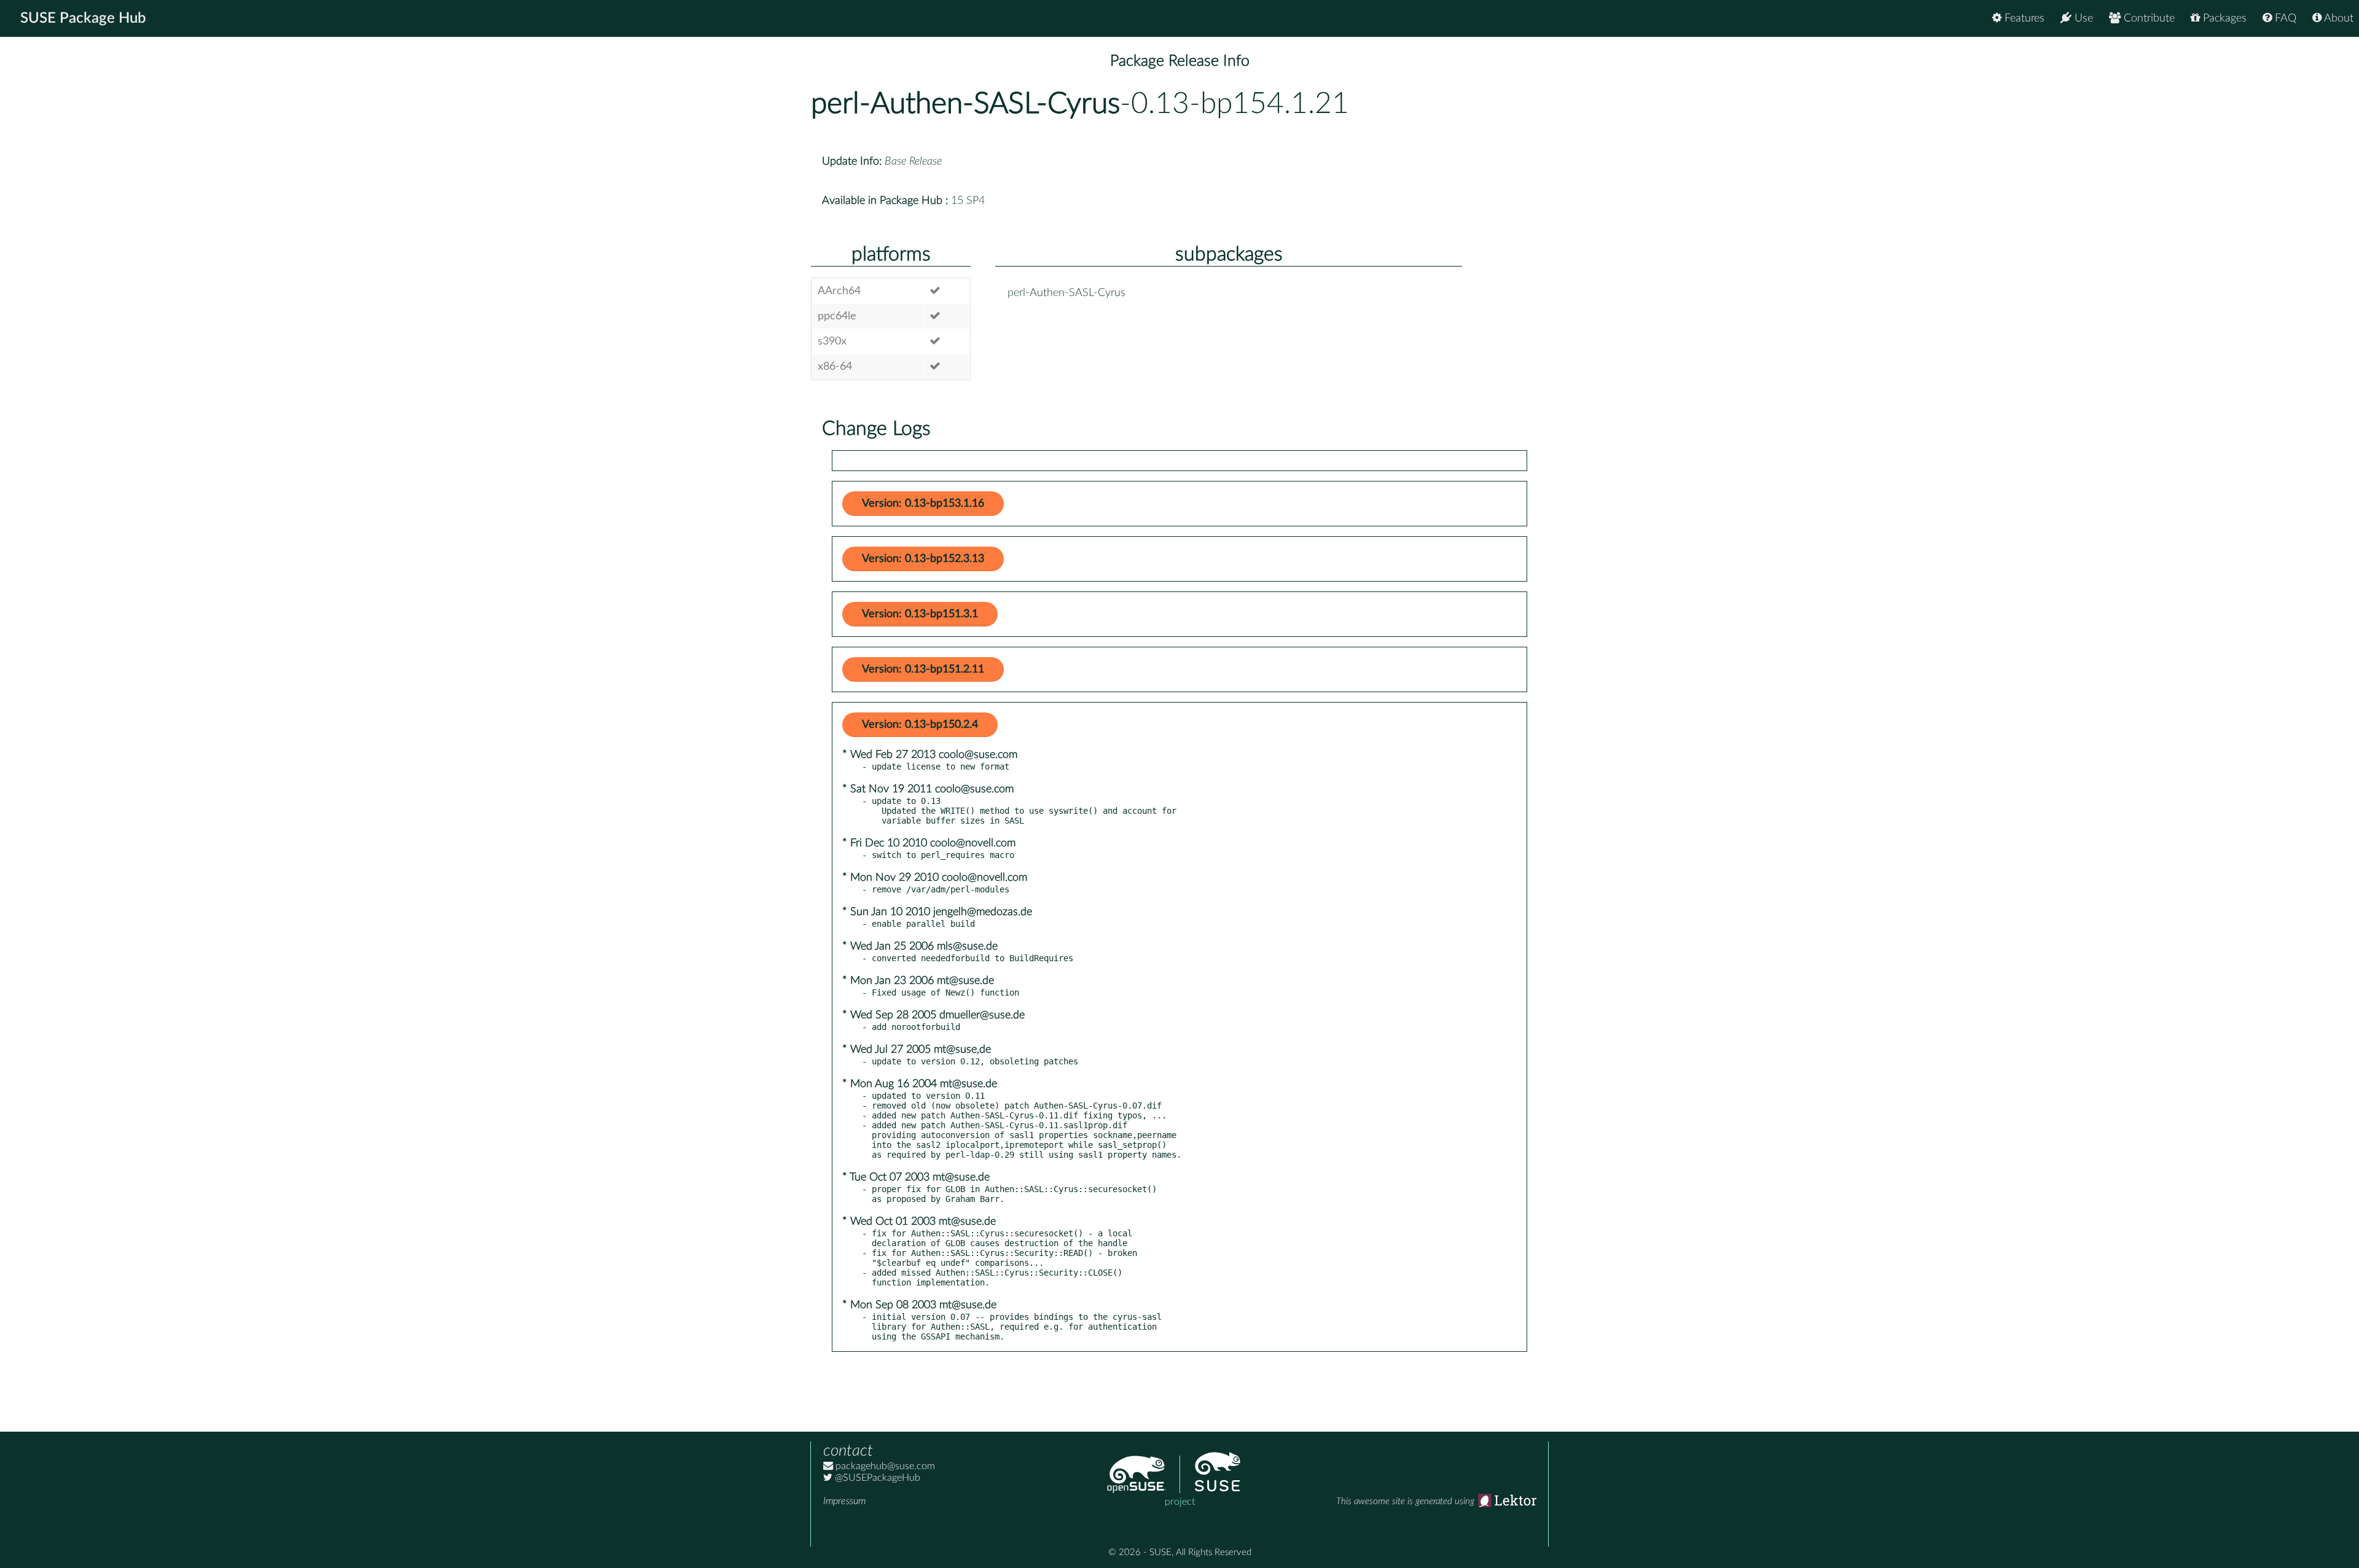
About (2337, 18)
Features (2023, 18)
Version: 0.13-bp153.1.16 (923, 504)
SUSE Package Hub (83, 18)
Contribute (2148, 18)
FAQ (2284, 18)
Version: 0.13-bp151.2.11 (923, 669)
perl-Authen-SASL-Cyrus (965, 104)
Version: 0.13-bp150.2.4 (920, 725)
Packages (2223, 18)
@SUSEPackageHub (876, 1478)
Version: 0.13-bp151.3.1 (920, 614)
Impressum (844, 1501)
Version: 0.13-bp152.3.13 (923, 559)
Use (2082, 18)
